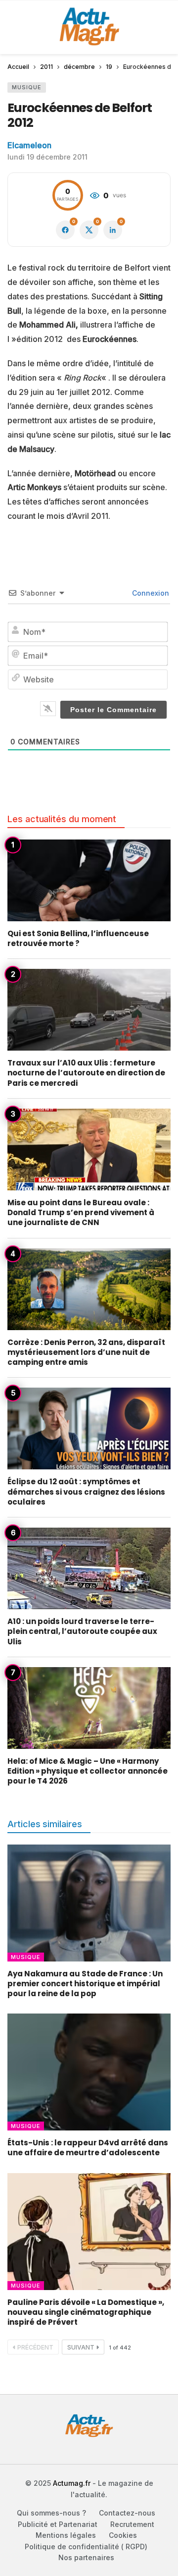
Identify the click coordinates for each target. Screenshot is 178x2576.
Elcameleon (29, 145)
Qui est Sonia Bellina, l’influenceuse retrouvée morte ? (78, 938)
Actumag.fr (72, 2483)
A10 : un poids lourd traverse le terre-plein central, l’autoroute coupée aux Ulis (82, 1631)
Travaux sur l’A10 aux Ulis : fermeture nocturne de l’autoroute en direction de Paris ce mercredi (86, 1073)
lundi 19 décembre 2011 (47, 157)
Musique (27, 87)
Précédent (35, 2347)
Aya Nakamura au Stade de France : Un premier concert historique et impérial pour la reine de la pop (85, 1984)
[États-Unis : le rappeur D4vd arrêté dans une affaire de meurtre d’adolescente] (89, 2072)
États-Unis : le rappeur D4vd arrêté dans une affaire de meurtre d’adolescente (88, 2148)
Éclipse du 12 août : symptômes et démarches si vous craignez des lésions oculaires (86, 1492)
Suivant (81, 2347)
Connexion (150, 593)
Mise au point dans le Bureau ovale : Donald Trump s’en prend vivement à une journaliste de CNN (81, 1213)
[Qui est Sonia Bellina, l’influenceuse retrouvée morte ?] (89, 880)
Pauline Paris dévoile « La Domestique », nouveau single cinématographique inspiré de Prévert (86, 2312)
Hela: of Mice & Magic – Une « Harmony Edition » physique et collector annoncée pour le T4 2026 (88, 1771)
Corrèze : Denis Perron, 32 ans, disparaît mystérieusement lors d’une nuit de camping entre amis (86, 1352)
